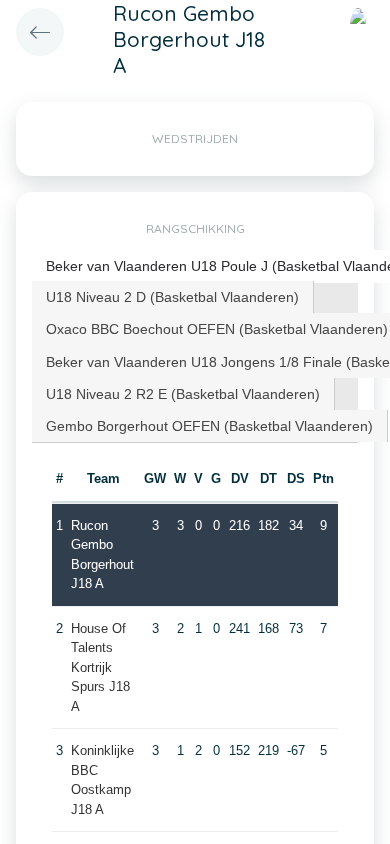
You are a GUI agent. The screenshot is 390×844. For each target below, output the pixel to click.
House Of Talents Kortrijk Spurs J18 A (100, 667)
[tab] (173, 297)
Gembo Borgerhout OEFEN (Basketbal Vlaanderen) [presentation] (209, 426)
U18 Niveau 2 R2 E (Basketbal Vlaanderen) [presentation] (183, 394)
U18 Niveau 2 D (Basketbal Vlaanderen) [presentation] (172, 297)
